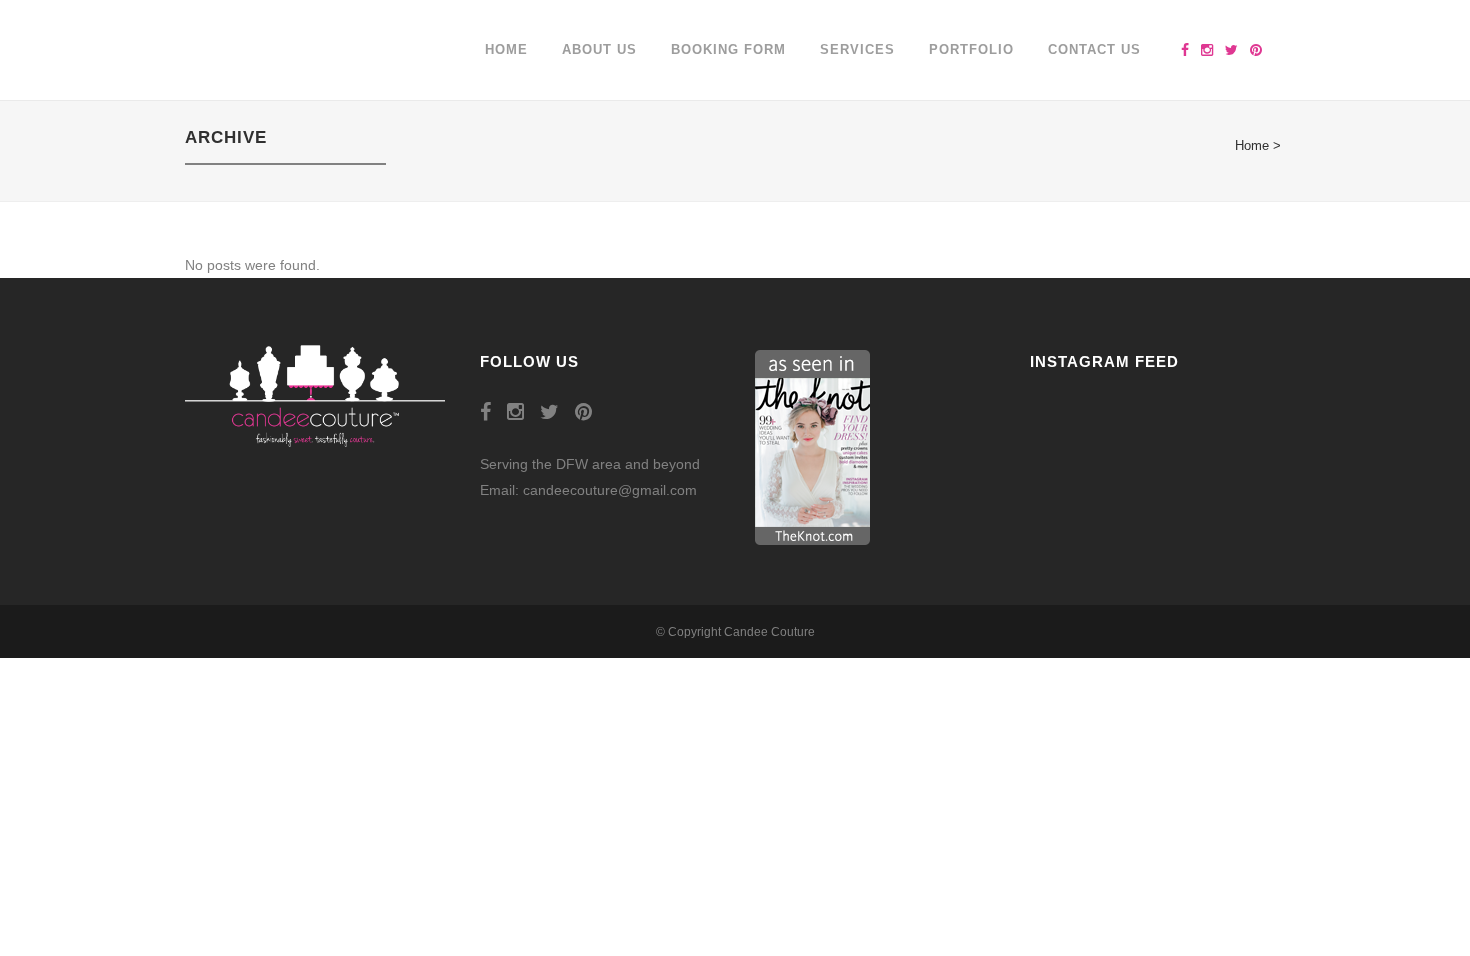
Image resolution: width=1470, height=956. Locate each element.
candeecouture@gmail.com (610, 490)
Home (1252, 145)
